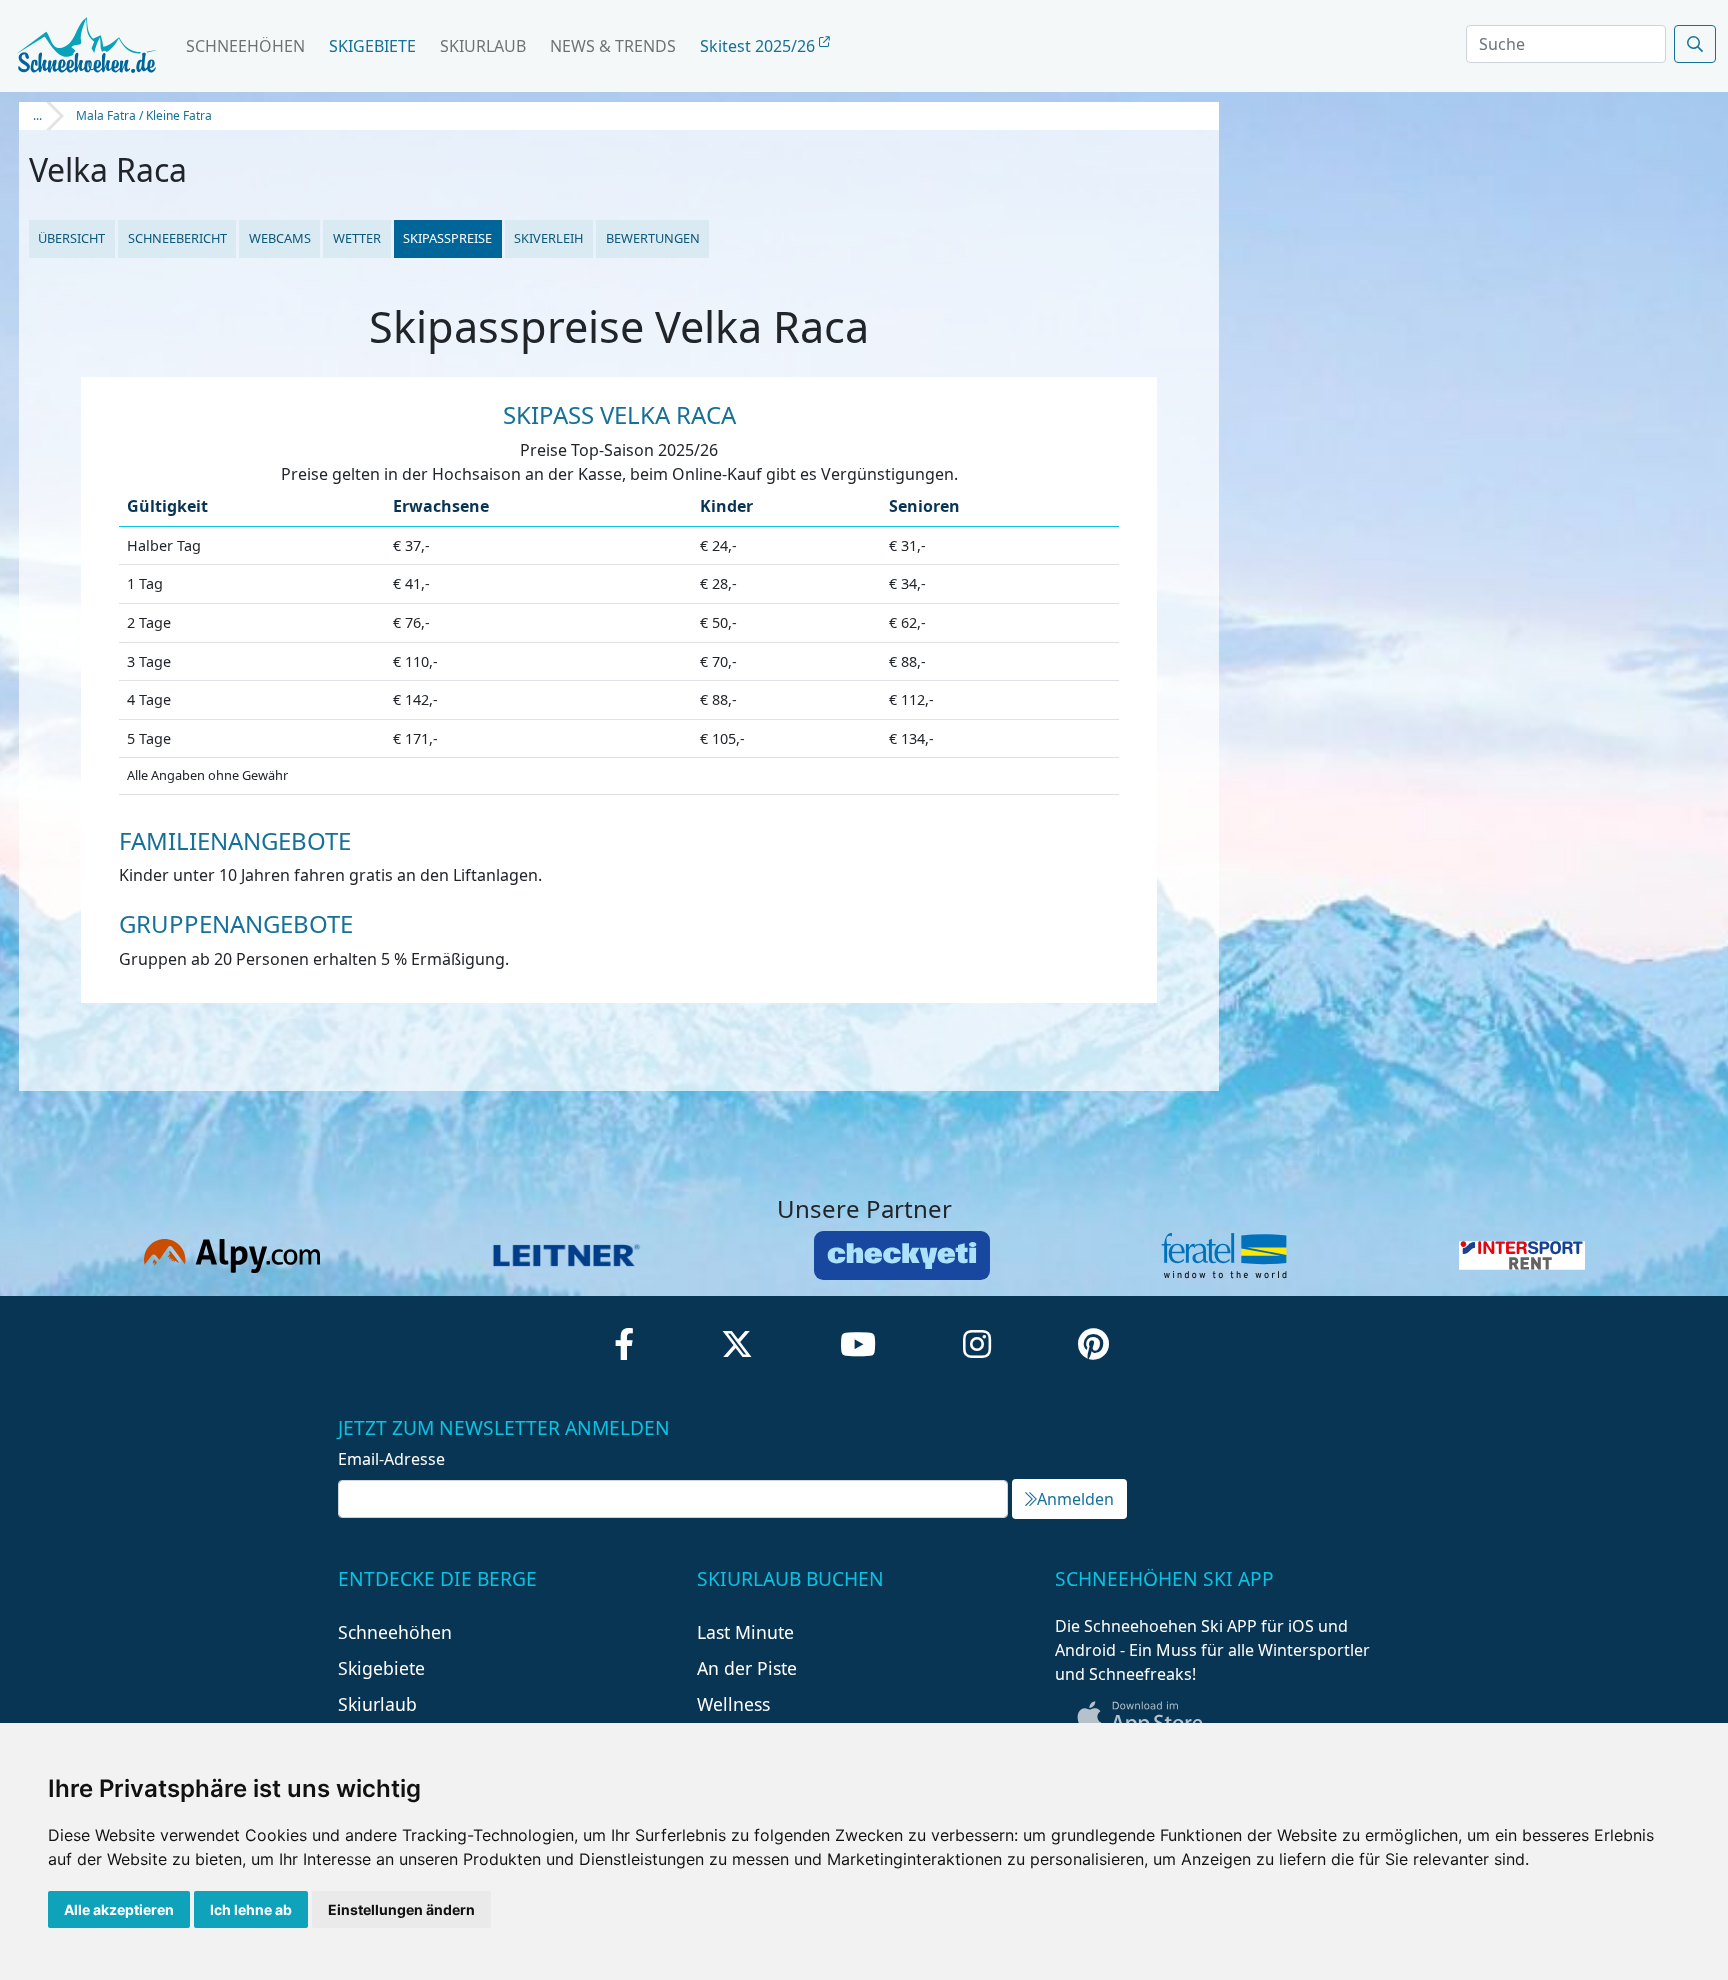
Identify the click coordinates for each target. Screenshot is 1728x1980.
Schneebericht (177, 238)
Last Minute (745, 1632)
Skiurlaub (483, 46)
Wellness (733, 1704)
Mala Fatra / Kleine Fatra (144, 115)
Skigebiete (372, 46)
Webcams (280, 238)
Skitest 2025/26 (759, 46)
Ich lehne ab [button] (251, 1909)
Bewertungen (653, 238)
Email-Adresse (391, 1459)
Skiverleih (548, 238)
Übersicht (71, 238)
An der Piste (747, 1668)
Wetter (357, 238)
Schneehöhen (245, 46)
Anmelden (1075, 1499)
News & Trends (613, 46)
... (37, 115)
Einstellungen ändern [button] (401, 1909)
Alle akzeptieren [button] (119, 1909)
